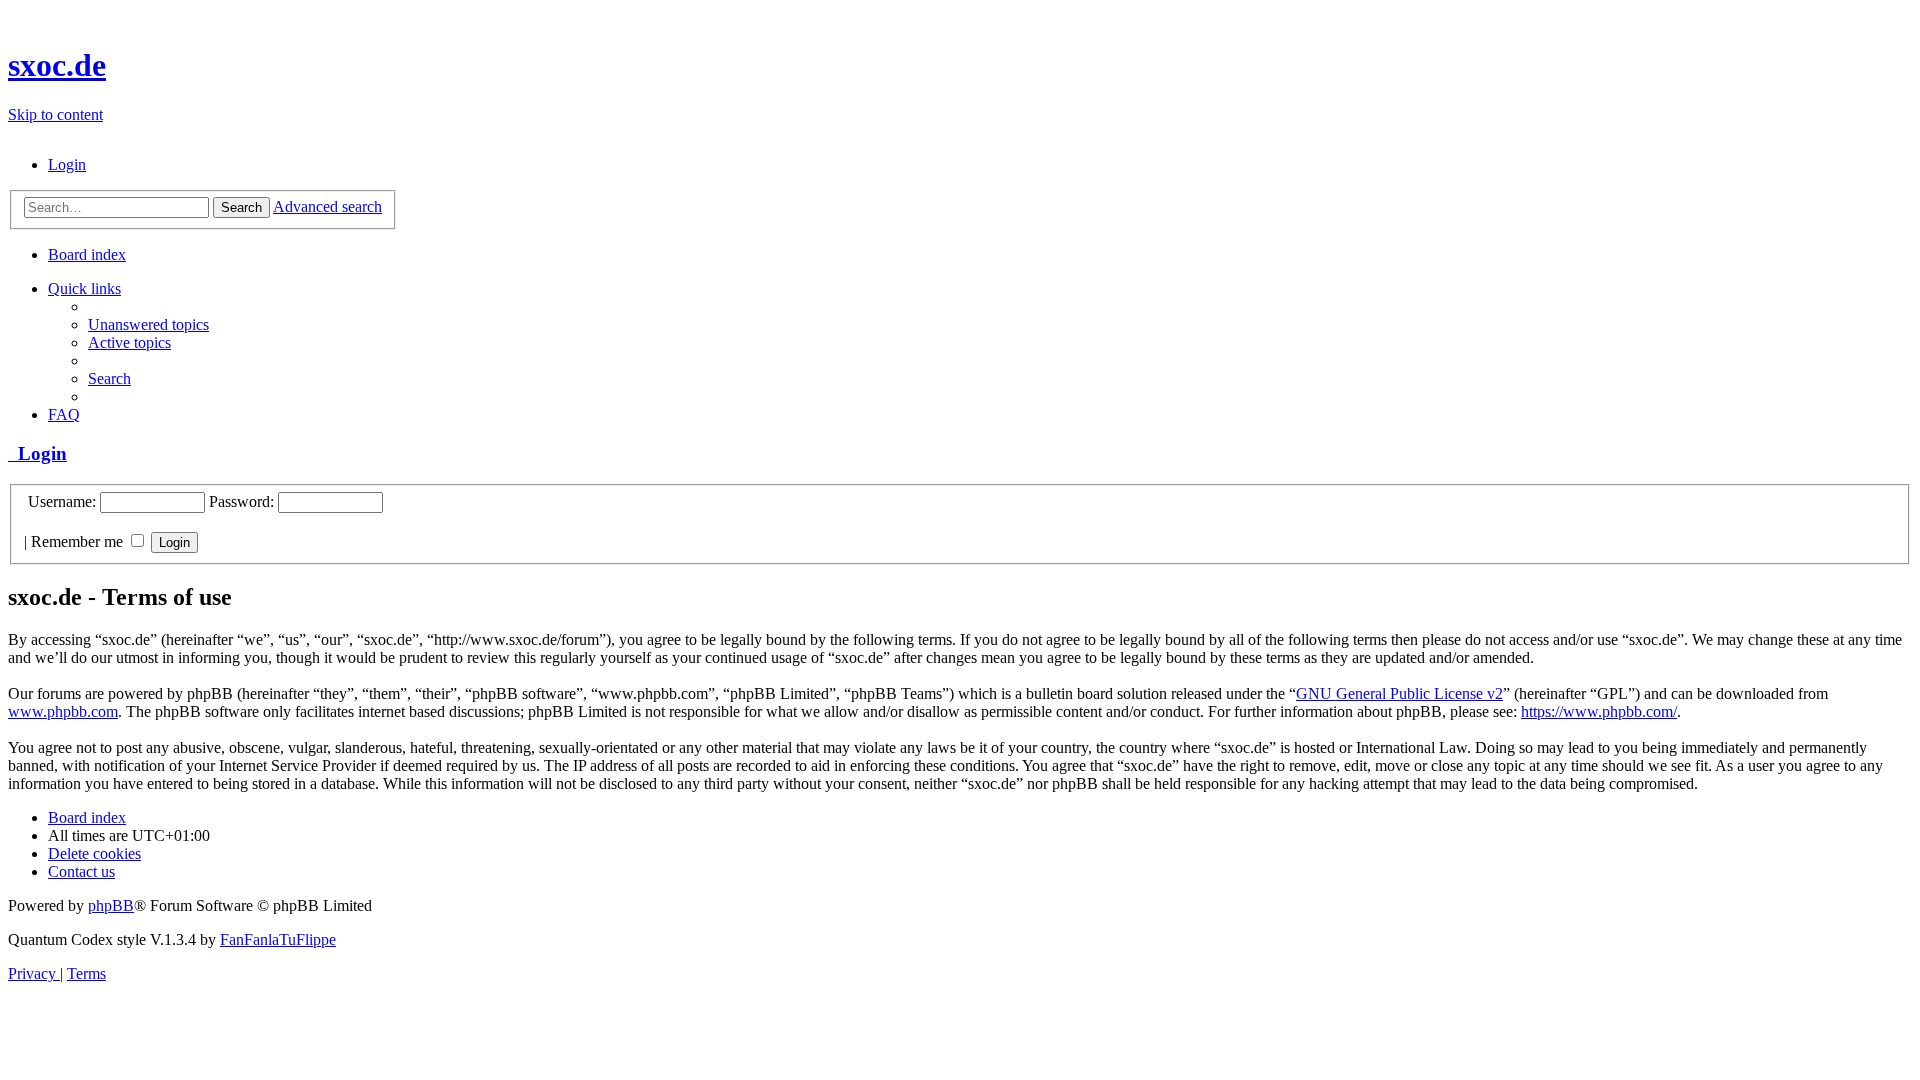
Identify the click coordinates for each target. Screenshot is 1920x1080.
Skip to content (55, 114)
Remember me (79, 541)
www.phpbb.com (63, 711)
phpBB (111, 905)
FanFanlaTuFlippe (278, 939)
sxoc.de (57, 65)
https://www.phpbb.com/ (1599, 711)
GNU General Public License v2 (1399, 693)
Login (37, 453)
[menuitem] (67, 164)
